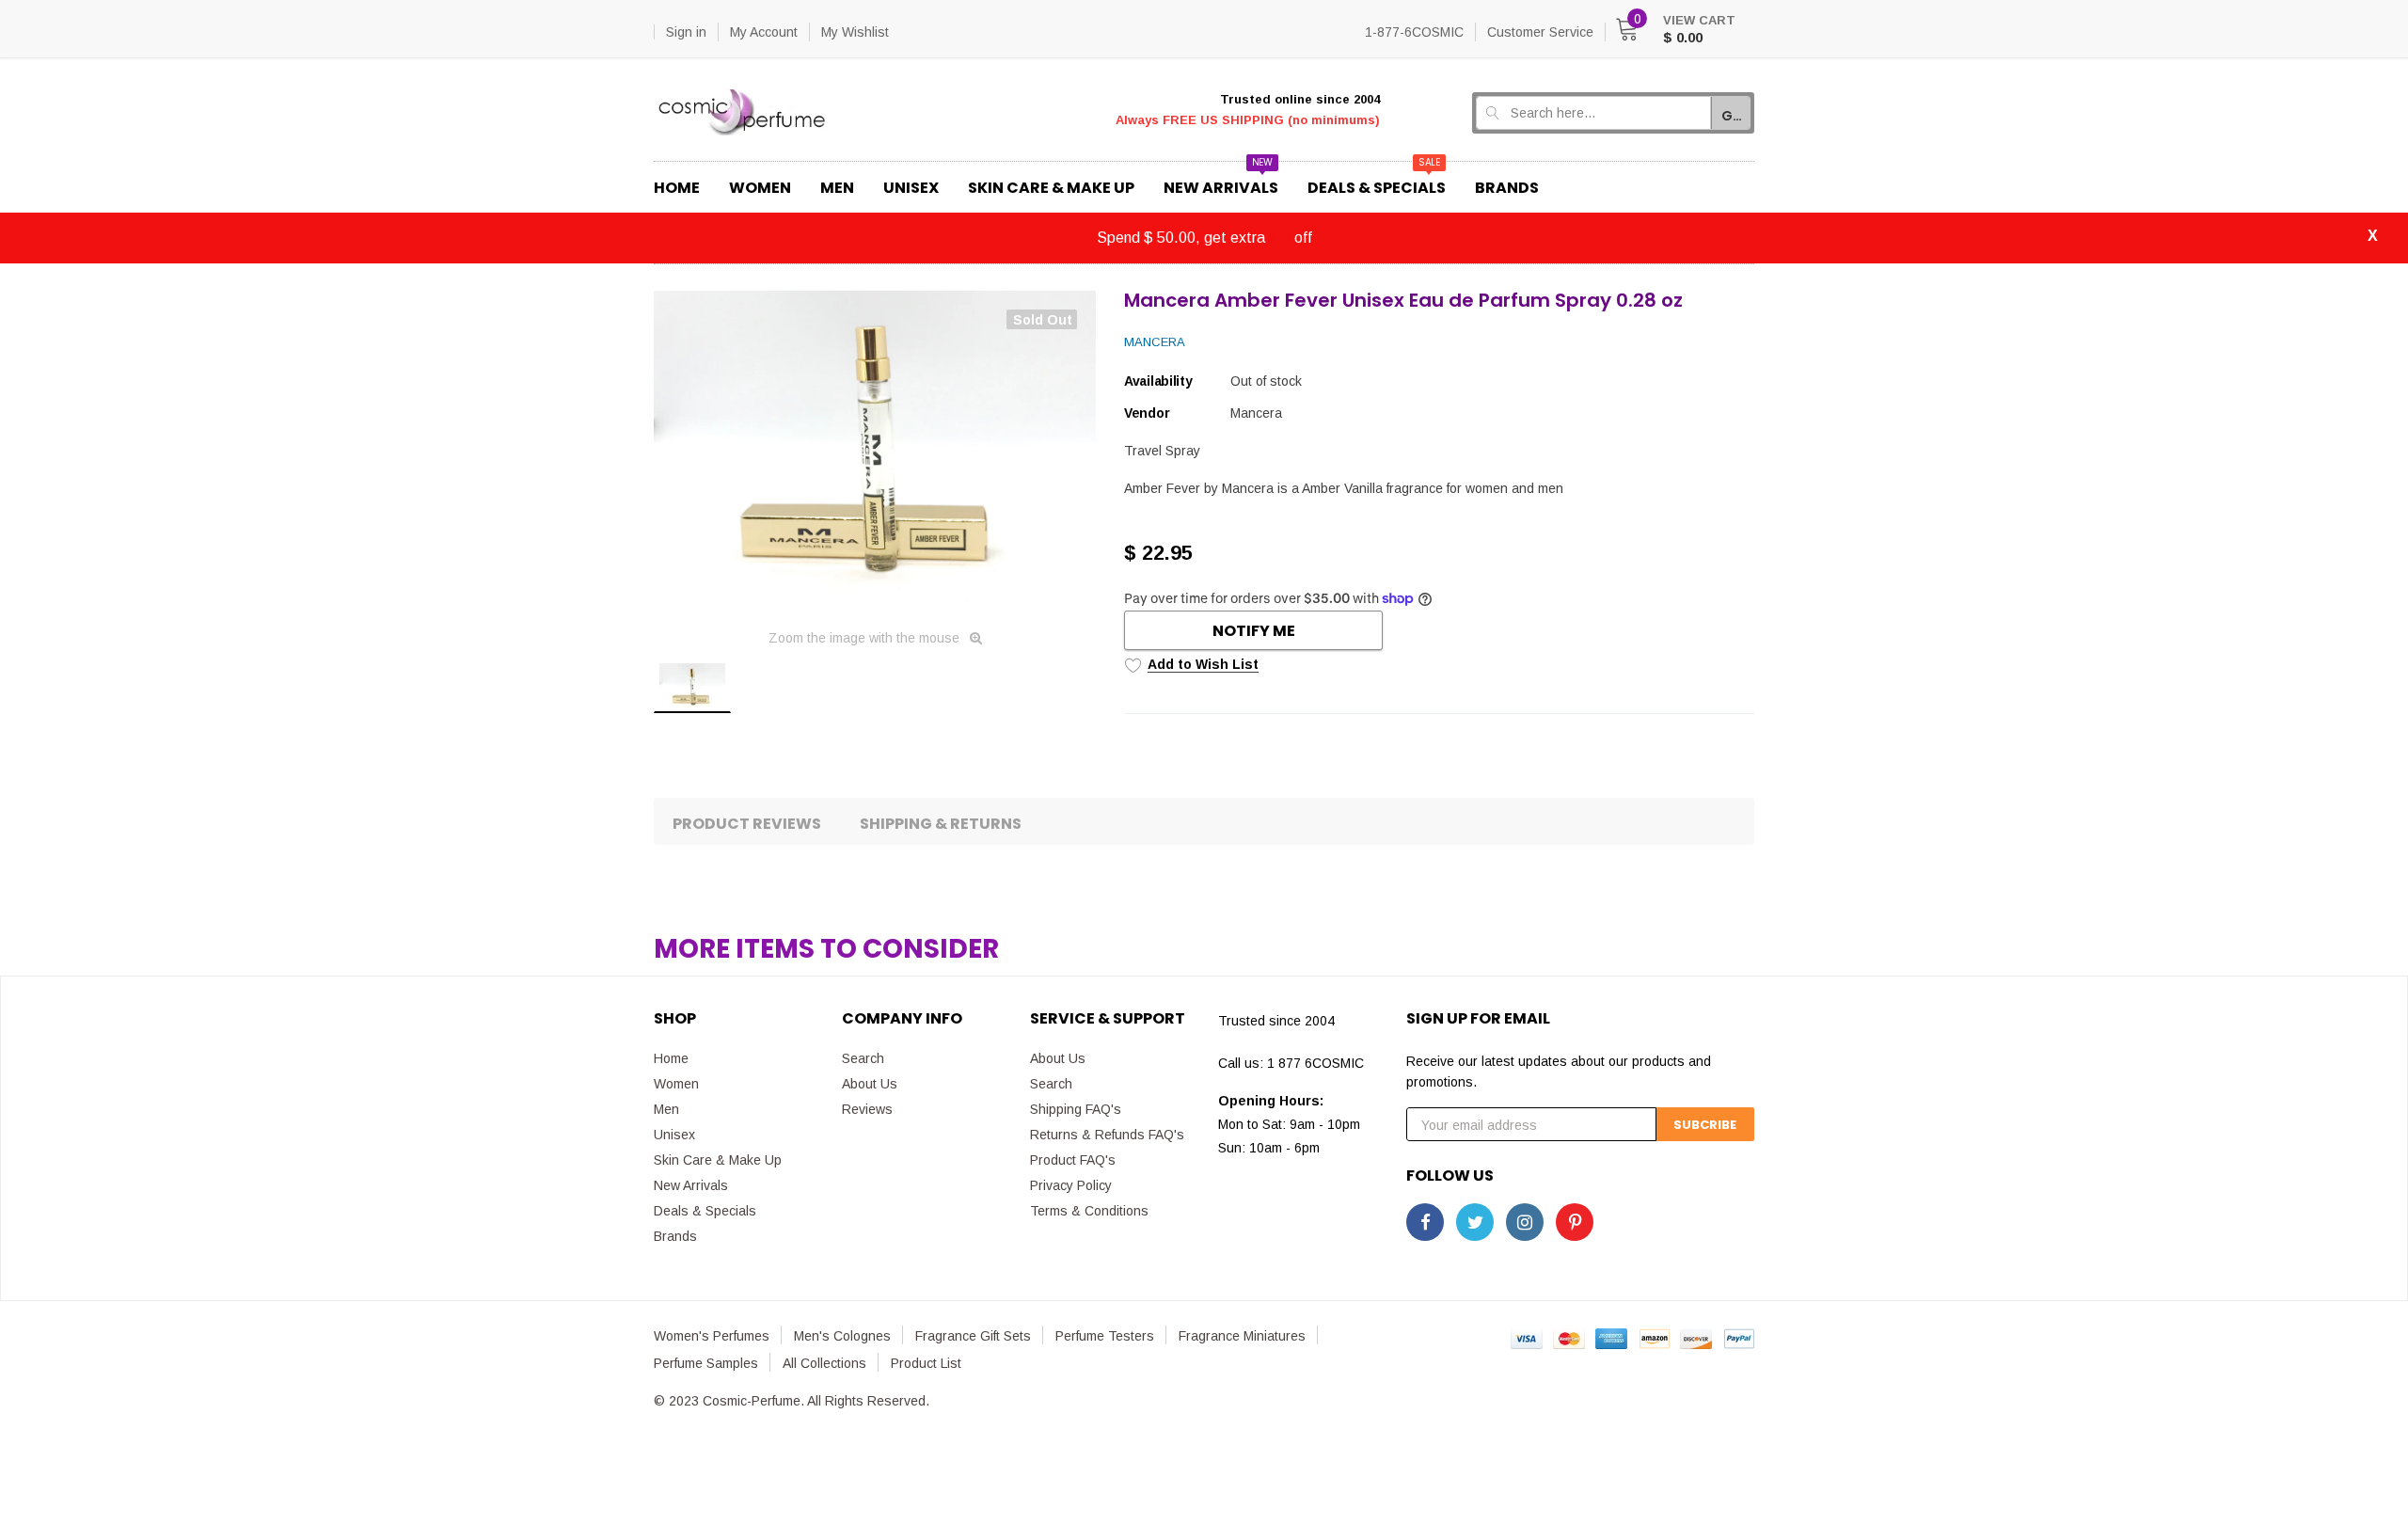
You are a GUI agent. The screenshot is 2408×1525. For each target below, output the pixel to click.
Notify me (1254, 631)
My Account (764, 32)
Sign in (686, 32)
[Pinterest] (1575, 1222)
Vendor (1147, 413)
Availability (1158, 381)
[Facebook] (1425, 1222)
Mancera (1155, 342)
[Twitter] (1475, 1222)
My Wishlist (855, 32)
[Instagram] (1525, 1222)
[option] (875, 452)
